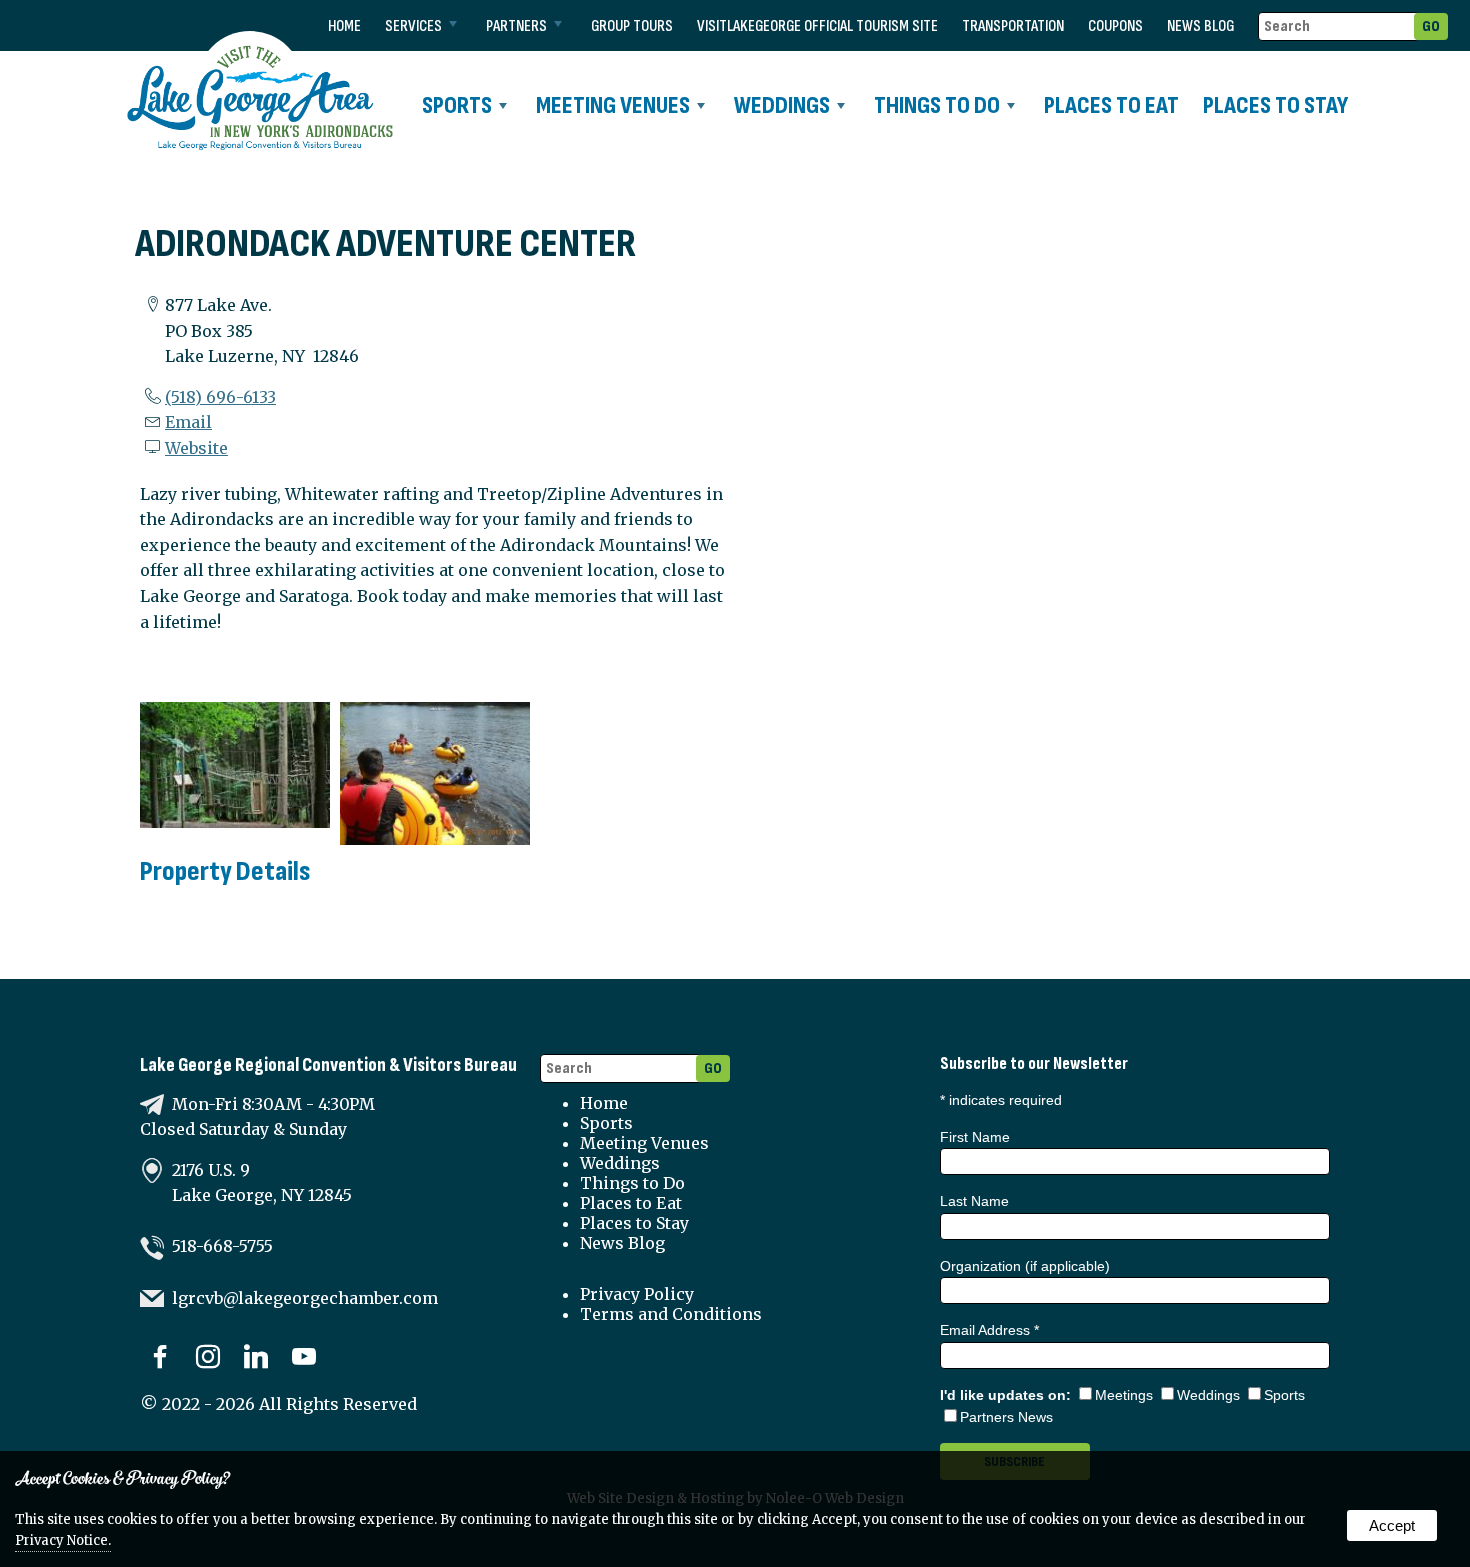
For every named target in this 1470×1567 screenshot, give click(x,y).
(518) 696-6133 (220, 397)
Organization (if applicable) (1025, 1266)
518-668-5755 (222, 1246)
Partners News (1006, 1417)
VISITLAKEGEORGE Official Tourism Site (817, 26)
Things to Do (937, 105)
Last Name (974, 1201)
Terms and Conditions (671, 1314)
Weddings (782, 105)
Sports (457, 105)
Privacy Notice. (63, 1540)
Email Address (989, 1330)
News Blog (1200, 26)
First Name (975, 1137)
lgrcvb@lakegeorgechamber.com (305, 1298)
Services (413, 26)
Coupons (1115, 26)
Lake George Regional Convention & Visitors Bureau (328, 1065)
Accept (1392, 1525)
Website (196, 448)
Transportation (1013, 26)
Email (188, 422)
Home (344, 26)
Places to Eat (1111, 105)
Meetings (1124, 1395)
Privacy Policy (637, 1294)
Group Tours (632, 26)
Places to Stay (1275, 105)
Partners (516, 26)
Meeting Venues (613, 105)
